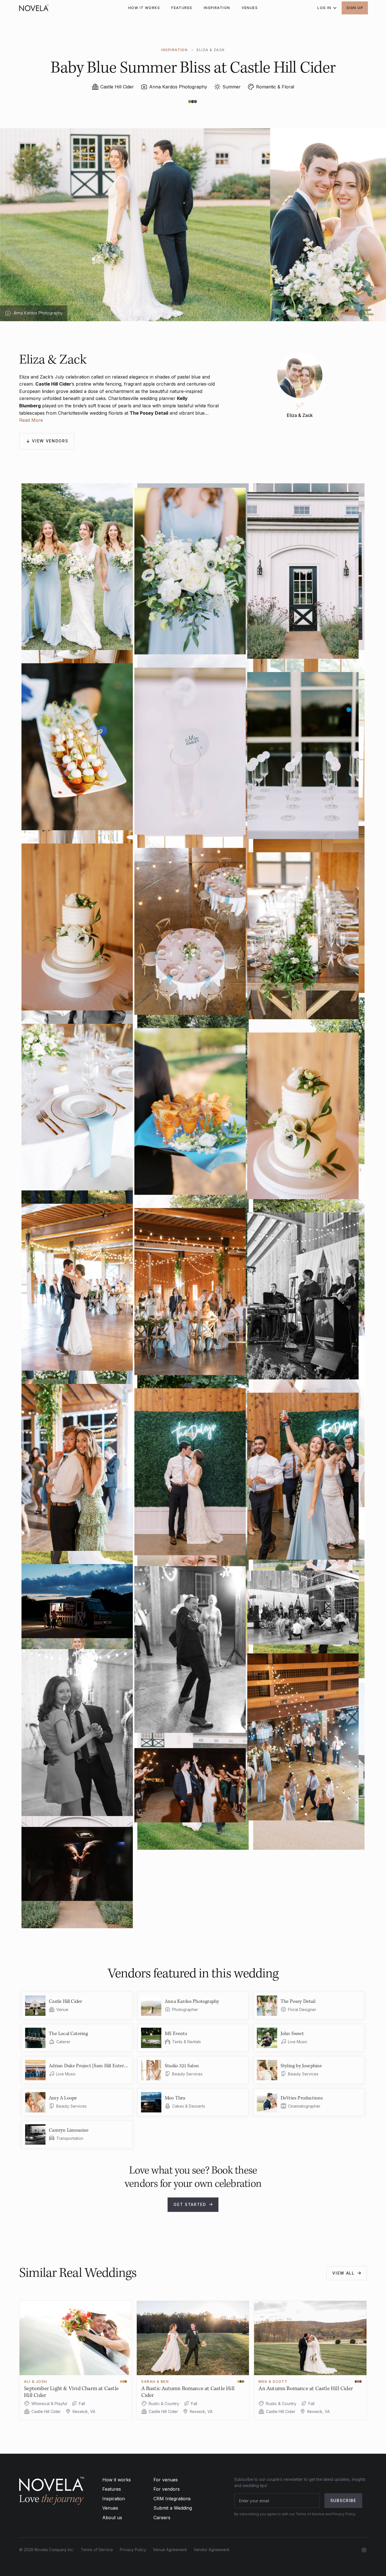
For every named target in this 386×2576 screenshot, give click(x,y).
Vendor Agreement (211, 2550)
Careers (162, 2518)
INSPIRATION (217, 8)
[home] (34, 8)
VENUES (250, 8)
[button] (325, 8)
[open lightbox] (193, 567)
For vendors (167, 2489)
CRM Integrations (172, 2499)
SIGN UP (355, 8)
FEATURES (182, 8)
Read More (31, 420)
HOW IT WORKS (144, 8)
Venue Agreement (170, 2550)
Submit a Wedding (173, 2508)
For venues (166, 2480)
